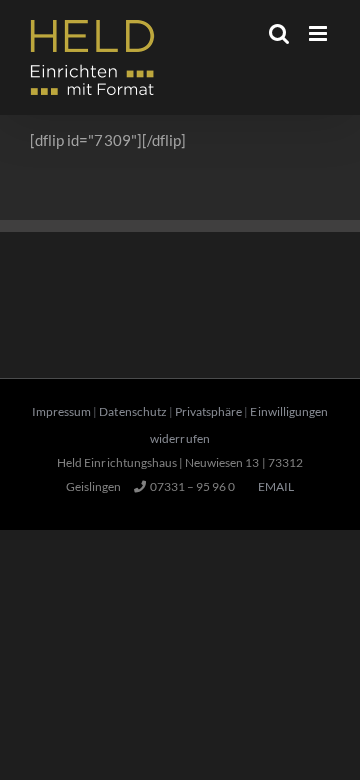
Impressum (61, 411)
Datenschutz (132, 411)
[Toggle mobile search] (279, 33)
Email (274, 486)
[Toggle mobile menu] (319, 33)
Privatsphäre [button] (208, 411)
